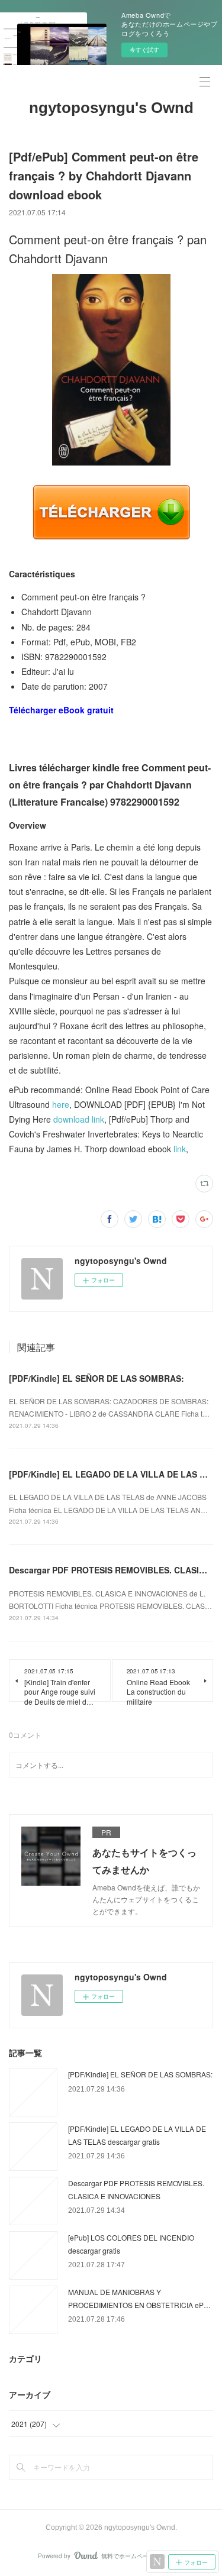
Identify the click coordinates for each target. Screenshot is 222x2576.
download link (79, 1119)
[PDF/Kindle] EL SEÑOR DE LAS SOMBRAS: (96, 1378)
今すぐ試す (144, 50)
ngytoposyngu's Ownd (111, 108)
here (61, 1104)
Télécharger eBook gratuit (61, 710)
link (180, 1149)
